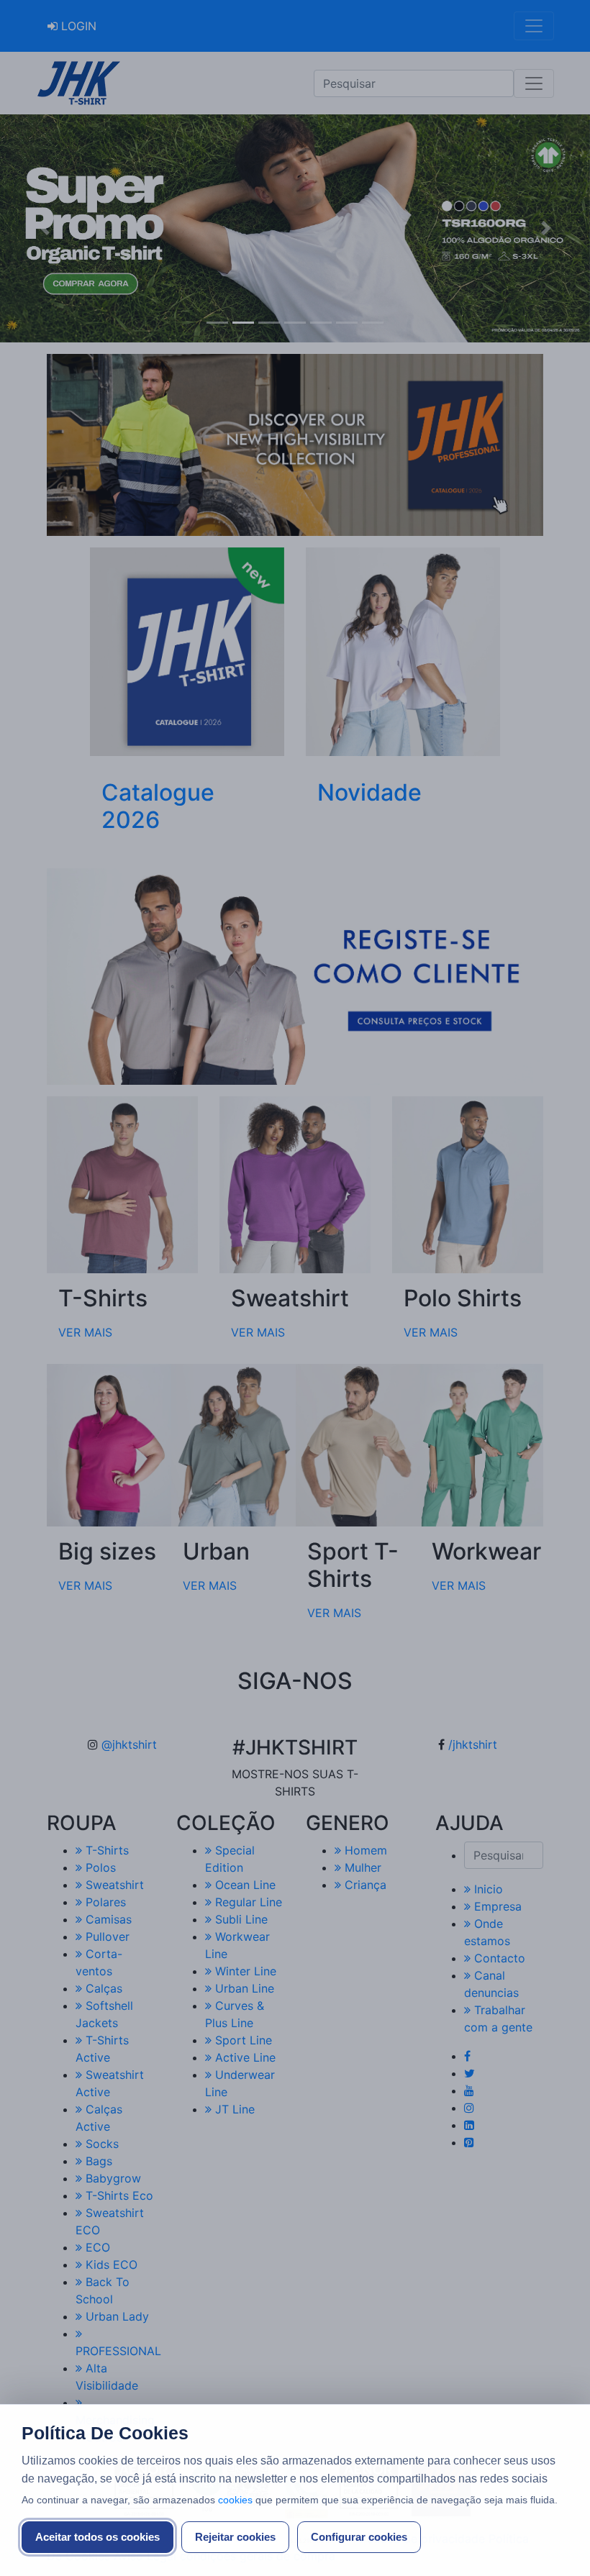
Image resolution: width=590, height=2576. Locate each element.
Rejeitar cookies (235, 2537)
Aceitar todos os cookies (97, 2537)
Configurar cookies (359, 2537)
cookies (235, 2500)
